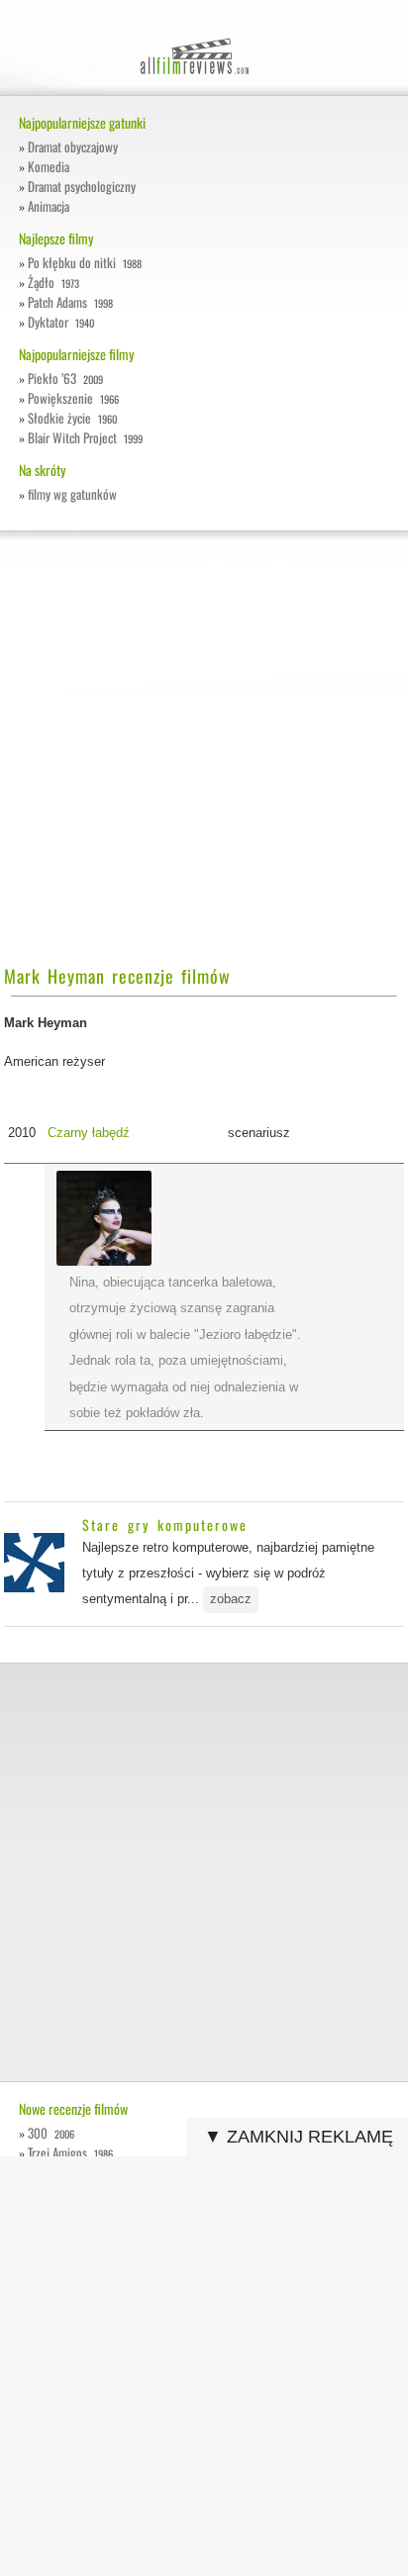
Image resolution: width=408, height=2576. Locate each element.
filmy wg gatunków (72, 494)
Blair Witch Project (85, 437)
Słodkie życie (72, 418)
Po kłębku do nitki (84, 262)
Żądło (53, 282)
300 (51, 2133)
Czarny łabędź (89, 1133)
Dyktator (60, 322)
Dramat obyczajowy (73, 146)
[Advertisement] (204, 759)
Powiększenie (73, 398)
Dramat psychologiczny (82, 186)
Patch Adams (70, 302)
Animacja (49, 206)
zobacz (231, 1599)
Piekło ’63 (65, 378)
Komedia (49, 166)
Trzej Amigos (70, 2152)
